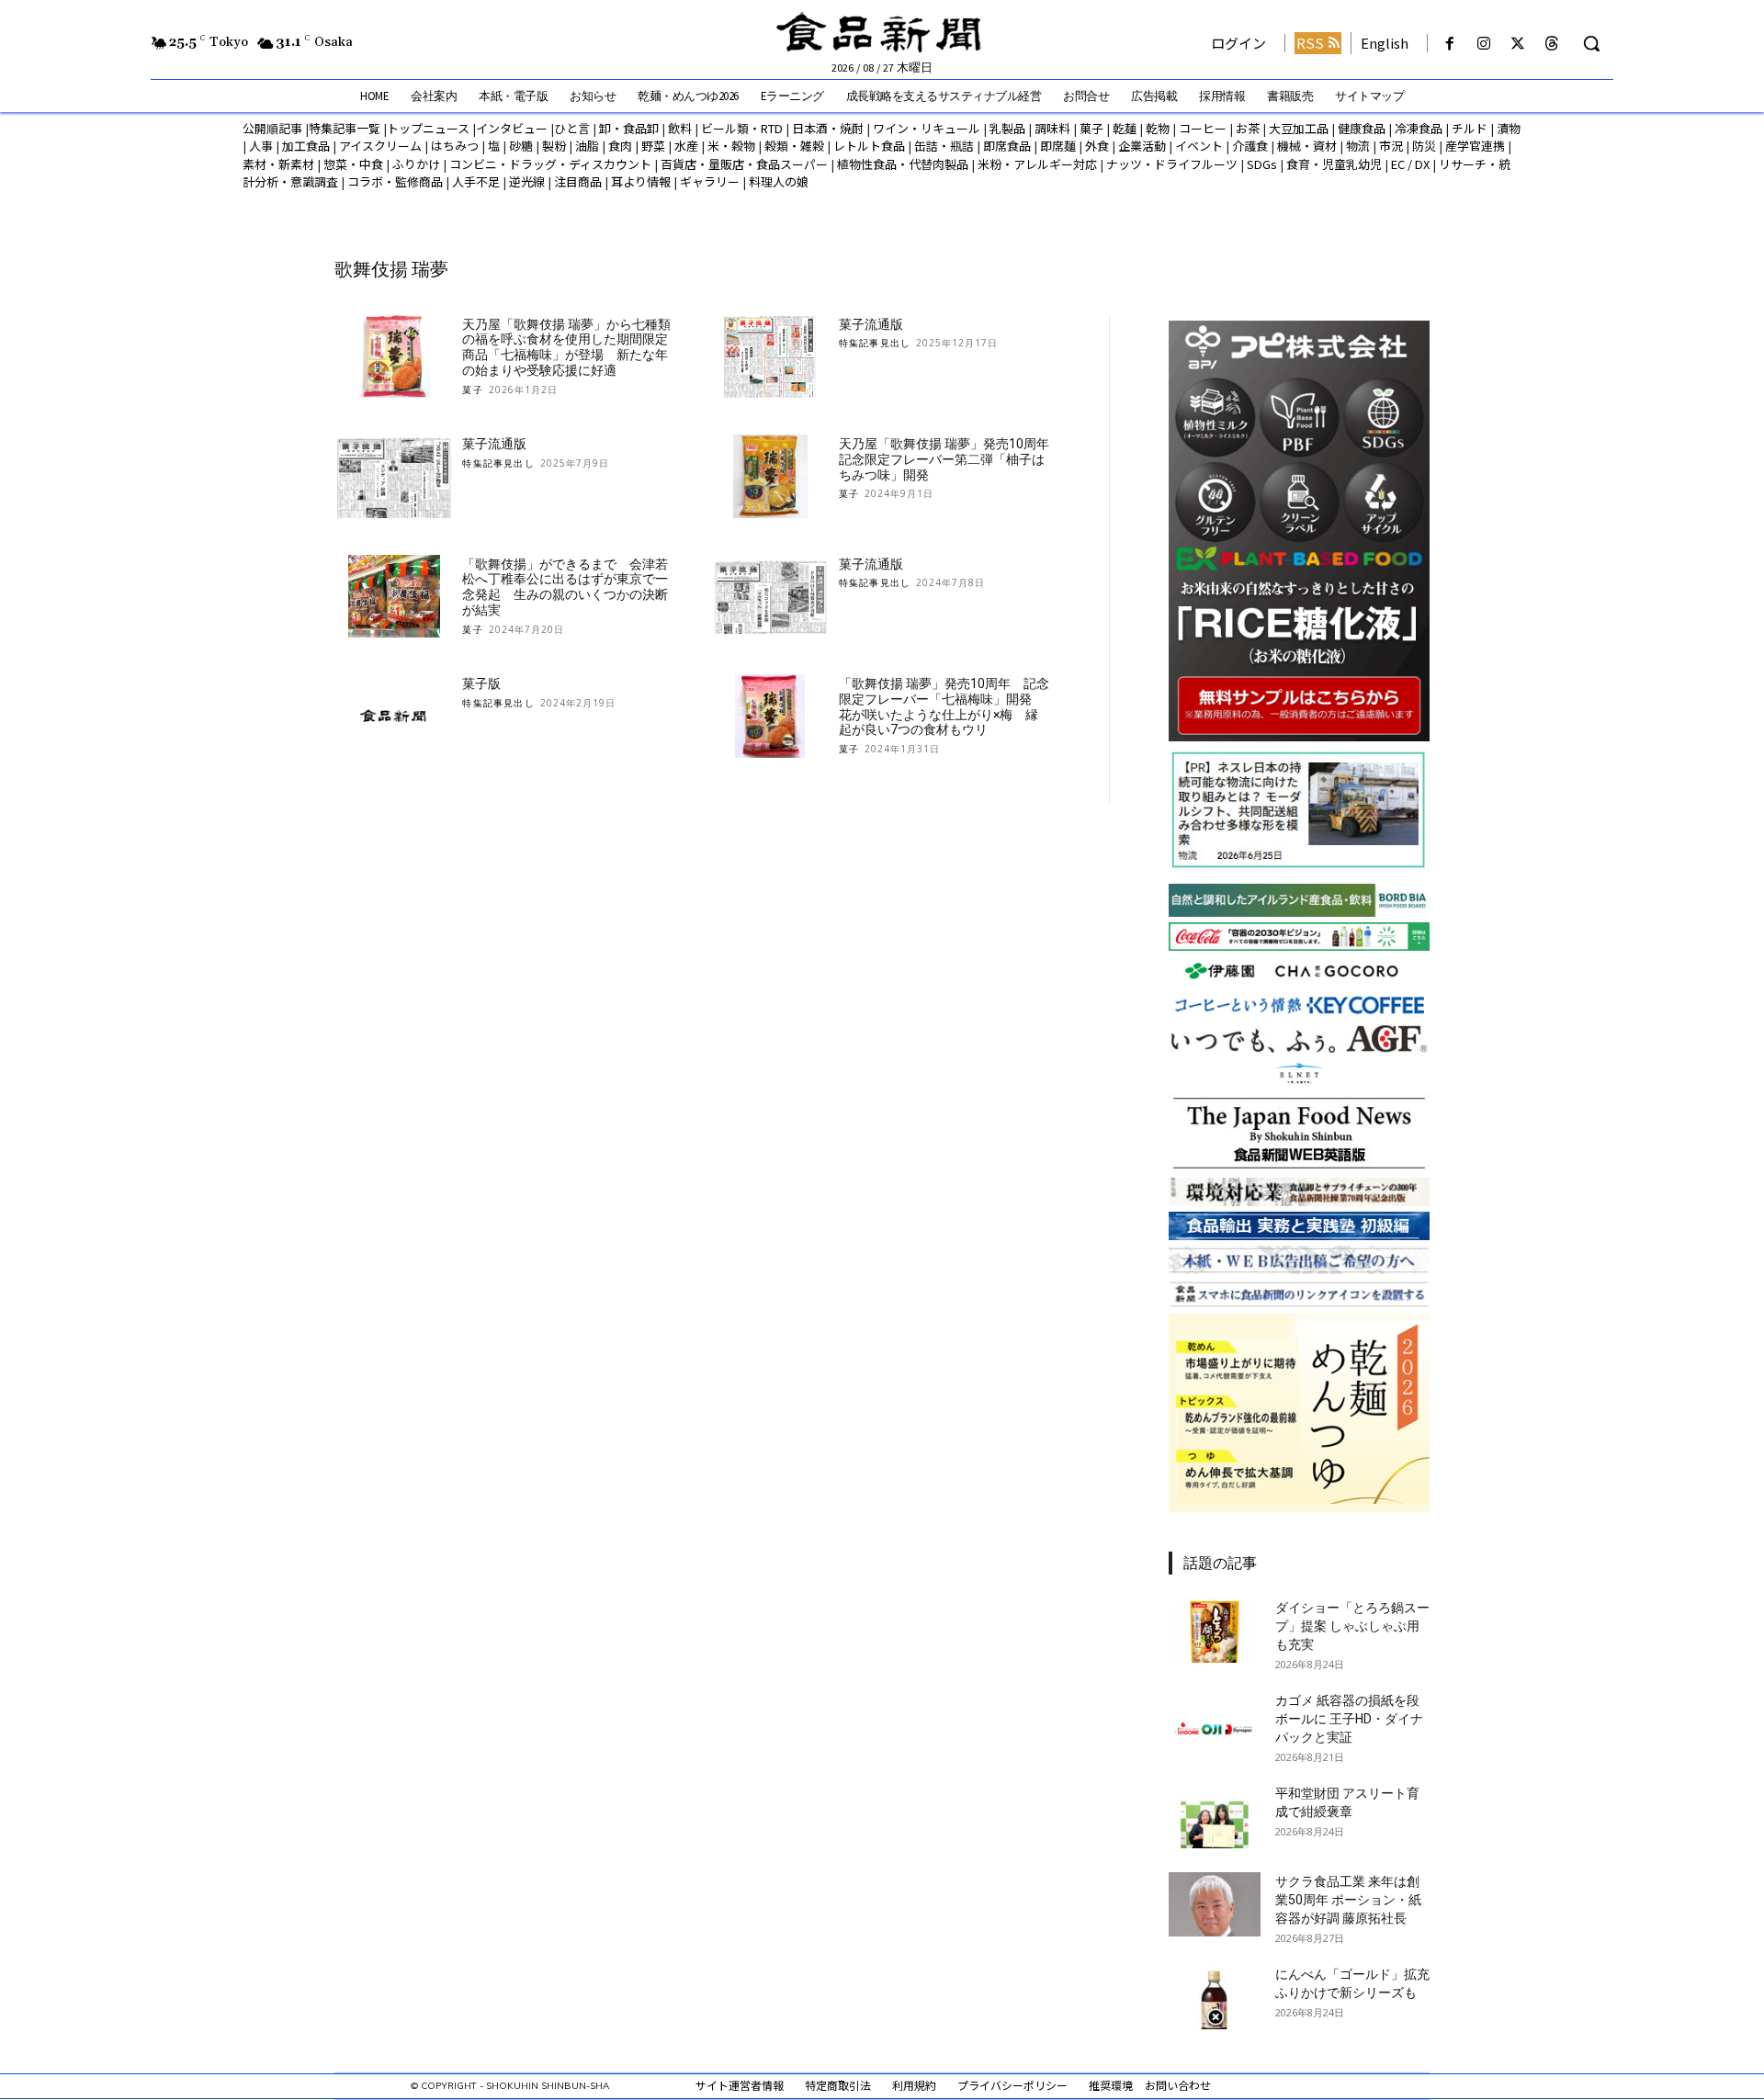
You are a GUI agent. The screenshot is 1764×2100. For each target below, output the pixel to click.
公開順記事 (272, 128)
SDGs (1262, 164)
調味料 (1052, 128)
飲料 (680, 128)
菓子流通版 (871, 324)
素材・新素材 (278, 164)
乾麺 (1125, 128)
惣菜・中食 (353, 164)
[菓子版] (394, 716)
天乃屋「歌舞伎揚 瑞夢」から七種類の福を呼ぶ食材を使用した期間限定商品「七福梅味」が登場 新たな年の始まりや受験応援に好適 (566, 347)
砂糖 (521, 146)
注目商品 (578, 181)
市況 (1391, 146)
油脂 (587, 146)
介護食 (1250, 146)
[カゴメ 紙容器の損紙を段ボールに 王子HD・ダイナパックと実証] (1215, 1723)
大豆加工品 (1299, 128)
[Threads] (1552, 44)
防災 (1424, 146)
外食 (1097, 146)
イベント (1199, 146)
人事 (261, 146)
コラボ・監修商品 (395, 181)
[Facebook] (1449, 44)
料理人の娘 (779, 181)
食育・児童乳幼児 (1334, 164)
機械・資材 (1307, 146)
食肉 (620, 146)
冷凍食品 (1419, 128)
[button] (1591, 43)
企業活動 (1142, 146)
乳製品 (1007, 128)
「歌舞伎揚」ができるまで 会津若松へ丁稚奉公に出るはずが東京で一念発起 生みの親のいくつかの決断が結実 (565, 587)
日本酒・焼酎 (828, 128)
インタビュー (512, 128)
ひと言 (572, 128)
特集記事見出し (875, 343)
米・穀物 (731, 146)
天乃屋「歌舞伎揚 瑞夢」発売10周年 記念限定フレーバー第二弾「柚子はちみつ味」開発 (950, 459)
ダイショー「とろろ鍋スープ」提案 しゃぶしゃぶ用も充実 (1352, 1626)
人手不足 (476, 181)
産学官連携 (1475, 146)
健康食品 (1362, 128)
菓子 (1091, 128)
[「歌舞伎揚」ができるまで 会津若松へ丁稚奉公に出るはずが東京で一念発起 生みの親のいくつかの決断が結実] (394, 597)
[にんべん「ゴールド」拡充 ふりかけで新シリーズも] (1215, 1997)
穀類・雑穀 (794, 146)
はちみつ (455, 146)
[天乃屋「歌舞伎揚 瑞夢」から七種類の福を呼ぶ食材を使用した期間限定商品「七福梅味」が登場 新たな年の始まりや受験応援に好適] (394, 357)
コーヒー (1203, 128)
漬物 (1509, 128)
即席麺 (1058, 146)
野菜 (653, 146)
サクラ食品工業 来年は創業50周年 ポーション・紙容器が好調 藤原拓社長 (1348, 1900)
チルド (1470, 128)
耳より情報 (641, 181)
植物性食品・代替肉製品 (903, 164)
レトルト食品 (869, 146)
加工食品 (306, 146)
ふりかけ (416, 164)
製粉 (554, 146)
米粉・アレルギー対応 (1037, 164)
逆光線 (527, 181)
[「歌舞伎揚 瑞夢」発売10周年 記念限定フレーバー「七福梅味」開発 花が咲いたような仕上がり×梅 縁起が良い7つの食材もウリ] (770, 716)
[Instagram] (1483, 44)
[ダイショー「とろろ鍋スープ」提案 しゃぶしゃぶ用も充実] (1215, 1631)
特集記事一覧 (345, 128)
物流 (1358, 146)
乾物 (1158, 128)
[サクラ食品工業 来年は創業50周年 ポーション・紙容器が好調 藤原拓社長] (1215, 1904)
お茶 (1248, 128)
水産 (686, 146)
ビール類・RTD (742, 128)
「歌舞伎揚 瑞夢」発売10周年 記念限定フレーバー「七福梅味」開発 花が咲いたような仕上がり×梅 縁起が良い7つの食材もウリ (944, 706)
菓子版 (481, 683)
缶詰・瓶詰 (944, 146)
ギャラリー (710, 181)
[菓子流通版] (770, 357)
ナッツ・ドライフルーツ (1172, 164)
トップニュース (428, 128)
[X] (1518, 44)
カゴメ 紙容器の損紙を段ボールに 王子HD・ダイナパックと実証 (1349, 1719)
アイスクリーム (380, 146)
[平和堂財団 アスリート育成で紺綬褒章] (1215, 1816)
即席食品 (1007, 146)
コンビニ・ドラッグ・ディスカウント (550, 164)
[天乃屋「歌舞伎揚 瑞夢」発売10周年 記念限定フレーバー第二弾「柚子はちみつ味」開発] (770, 476)
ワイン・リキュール (927, 128)
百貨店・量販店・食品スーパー (744, 164)
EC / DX (1410, 164)
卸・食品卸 (628, 128)
